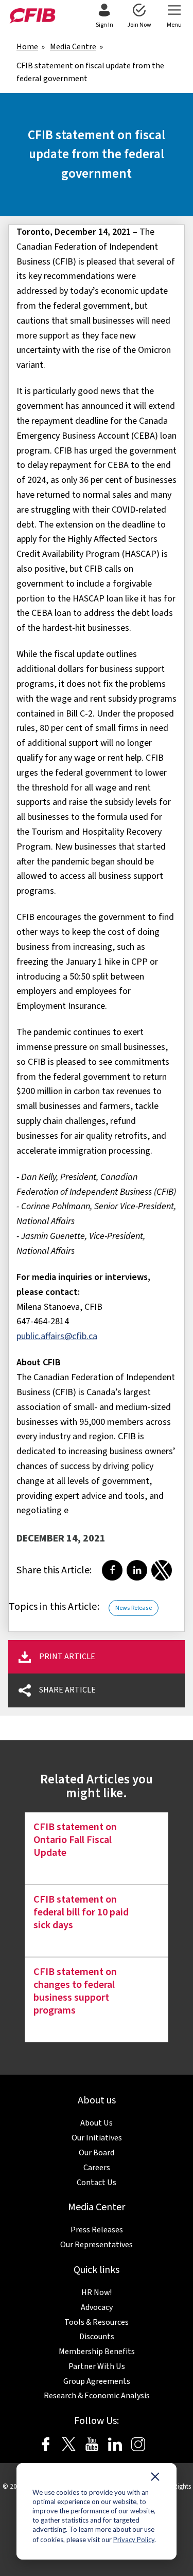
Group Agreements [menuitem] (97, 2381)
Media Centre (73, 47)
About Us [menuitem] (97, 2123)
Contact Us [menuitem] (97, 2183)
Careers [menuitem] (97, 2168)
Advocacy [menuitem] (97, 2307)
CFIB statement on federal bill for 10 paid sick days (81, 1912)
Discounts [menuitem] (97, 2337)
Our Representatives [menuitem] (97, 2245)
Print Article (67, 1657)
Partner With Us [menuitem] (97, 2366)
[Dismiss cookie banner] (155, 2479)
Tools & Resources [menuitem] (97, 2322)
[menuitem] (104, 16)
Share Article (67, 1690)
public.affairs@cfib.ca (57, 1336)
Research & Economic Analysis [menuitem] (97, 2396)
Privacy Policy (134, 2540)
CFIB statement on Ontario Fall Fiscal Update (75, 1840)
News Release (134, 1608)
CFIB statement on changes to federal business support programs (75, 1991)
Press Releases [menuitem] (97, 2230)
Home (27, 47)
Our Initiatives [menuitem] (97, 2138)
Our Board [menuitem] (97, 2153)
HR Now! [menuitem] (97, 2292)
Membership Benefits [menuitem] (97, 2352)
